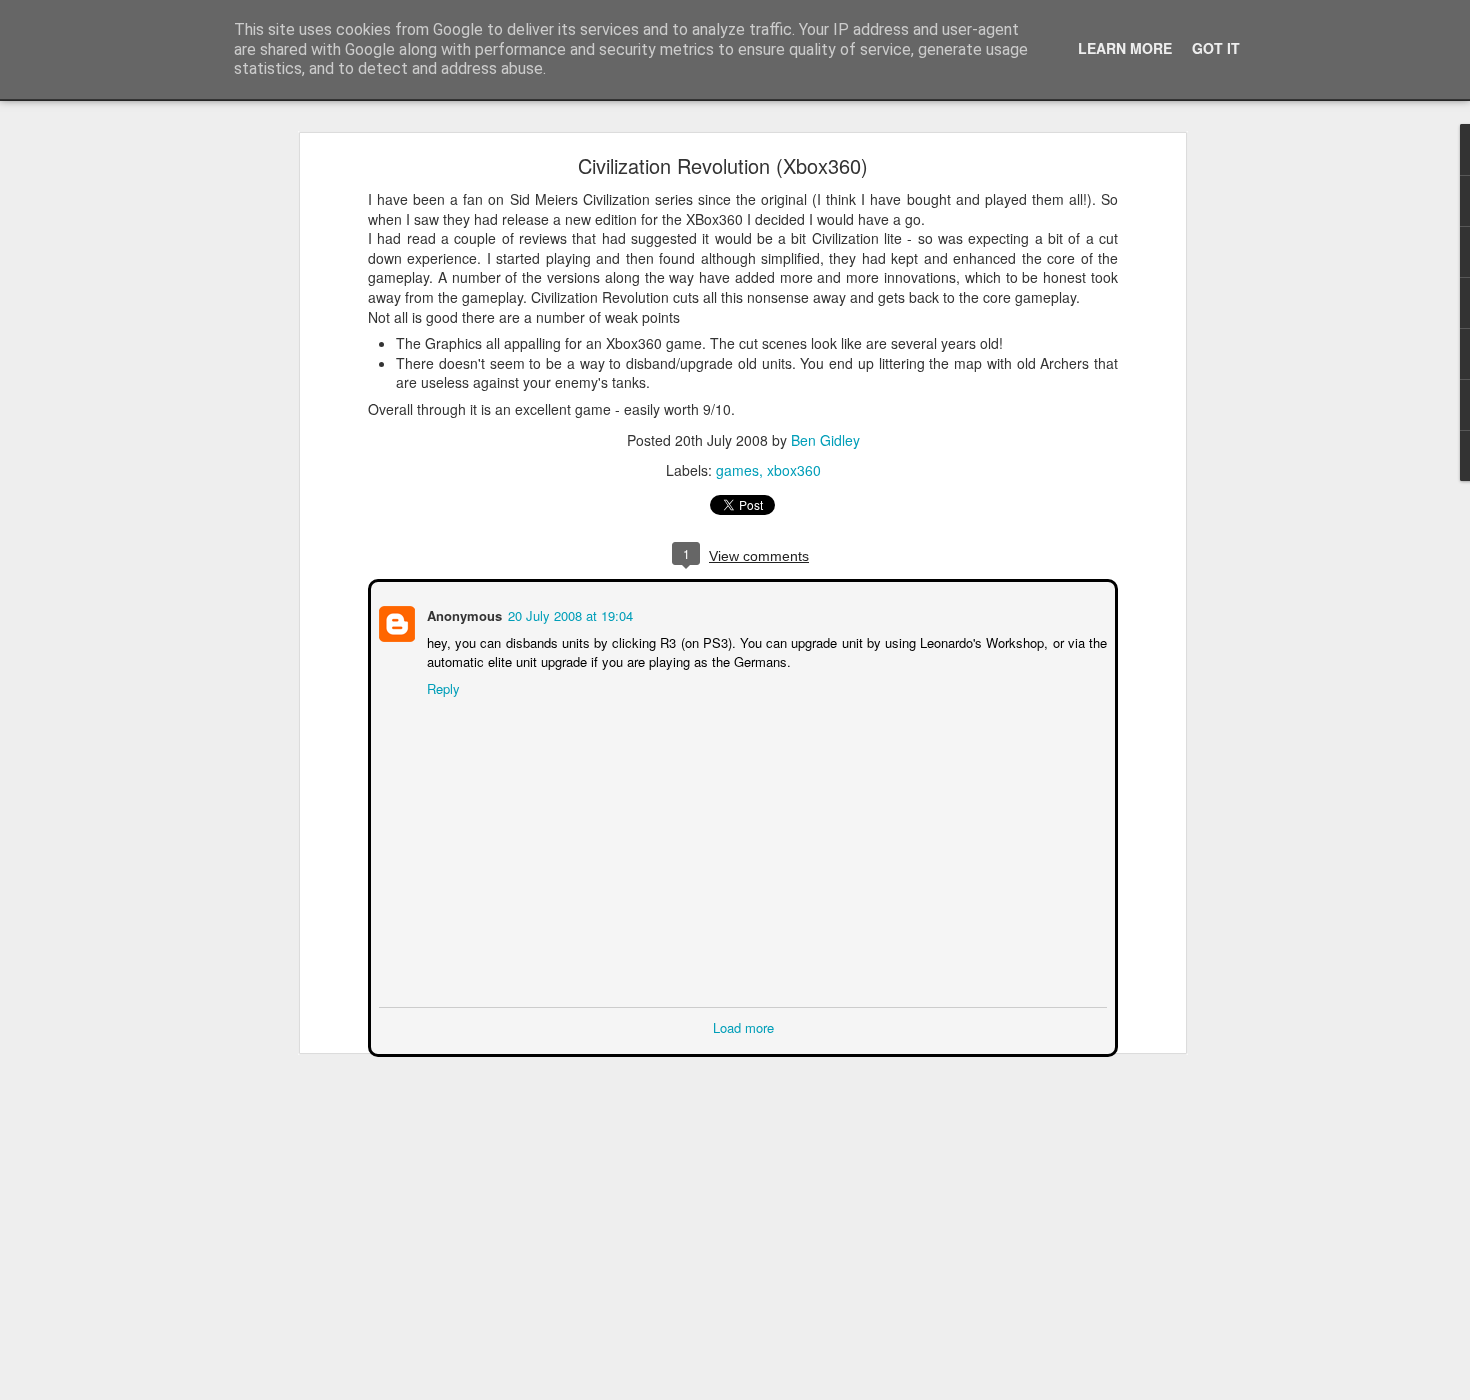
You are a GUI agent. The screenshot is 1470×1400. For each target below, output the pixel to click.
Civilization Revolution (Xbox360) (723, 165)
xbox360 (794, 470)
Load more (743, 1025)
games (737, 470)
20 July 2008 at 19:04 (568, 613)
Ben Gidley (825, 440)
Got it (1216, 48)
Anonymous (462, 613)
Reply (441, 686)
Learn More (1125, 48)
